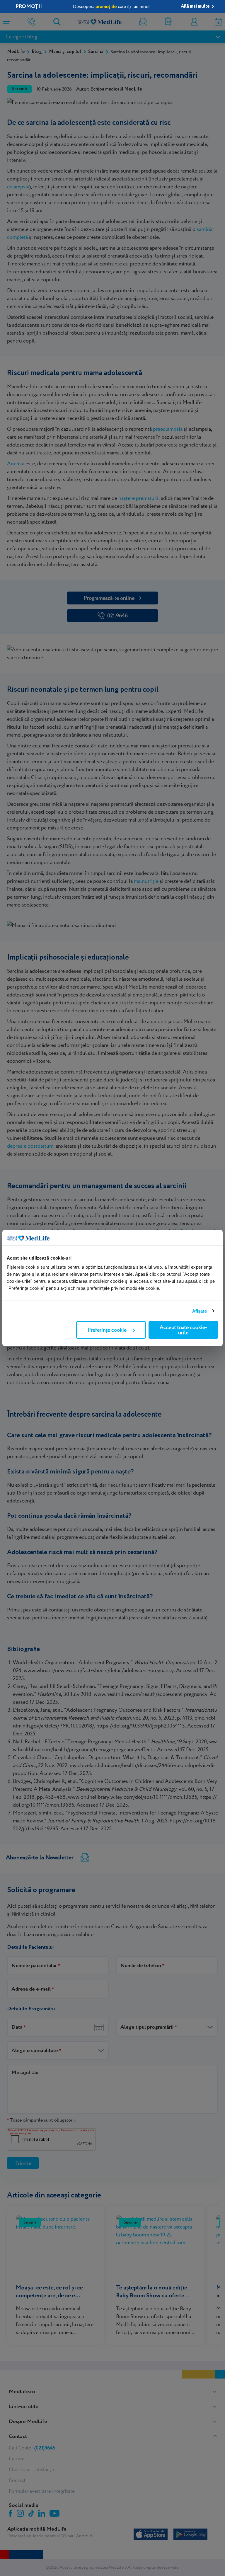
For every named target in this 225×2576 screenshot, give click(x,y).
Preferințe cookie (107, 1330)
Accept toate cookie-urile (183, 1330)
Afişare (200, 1311)
